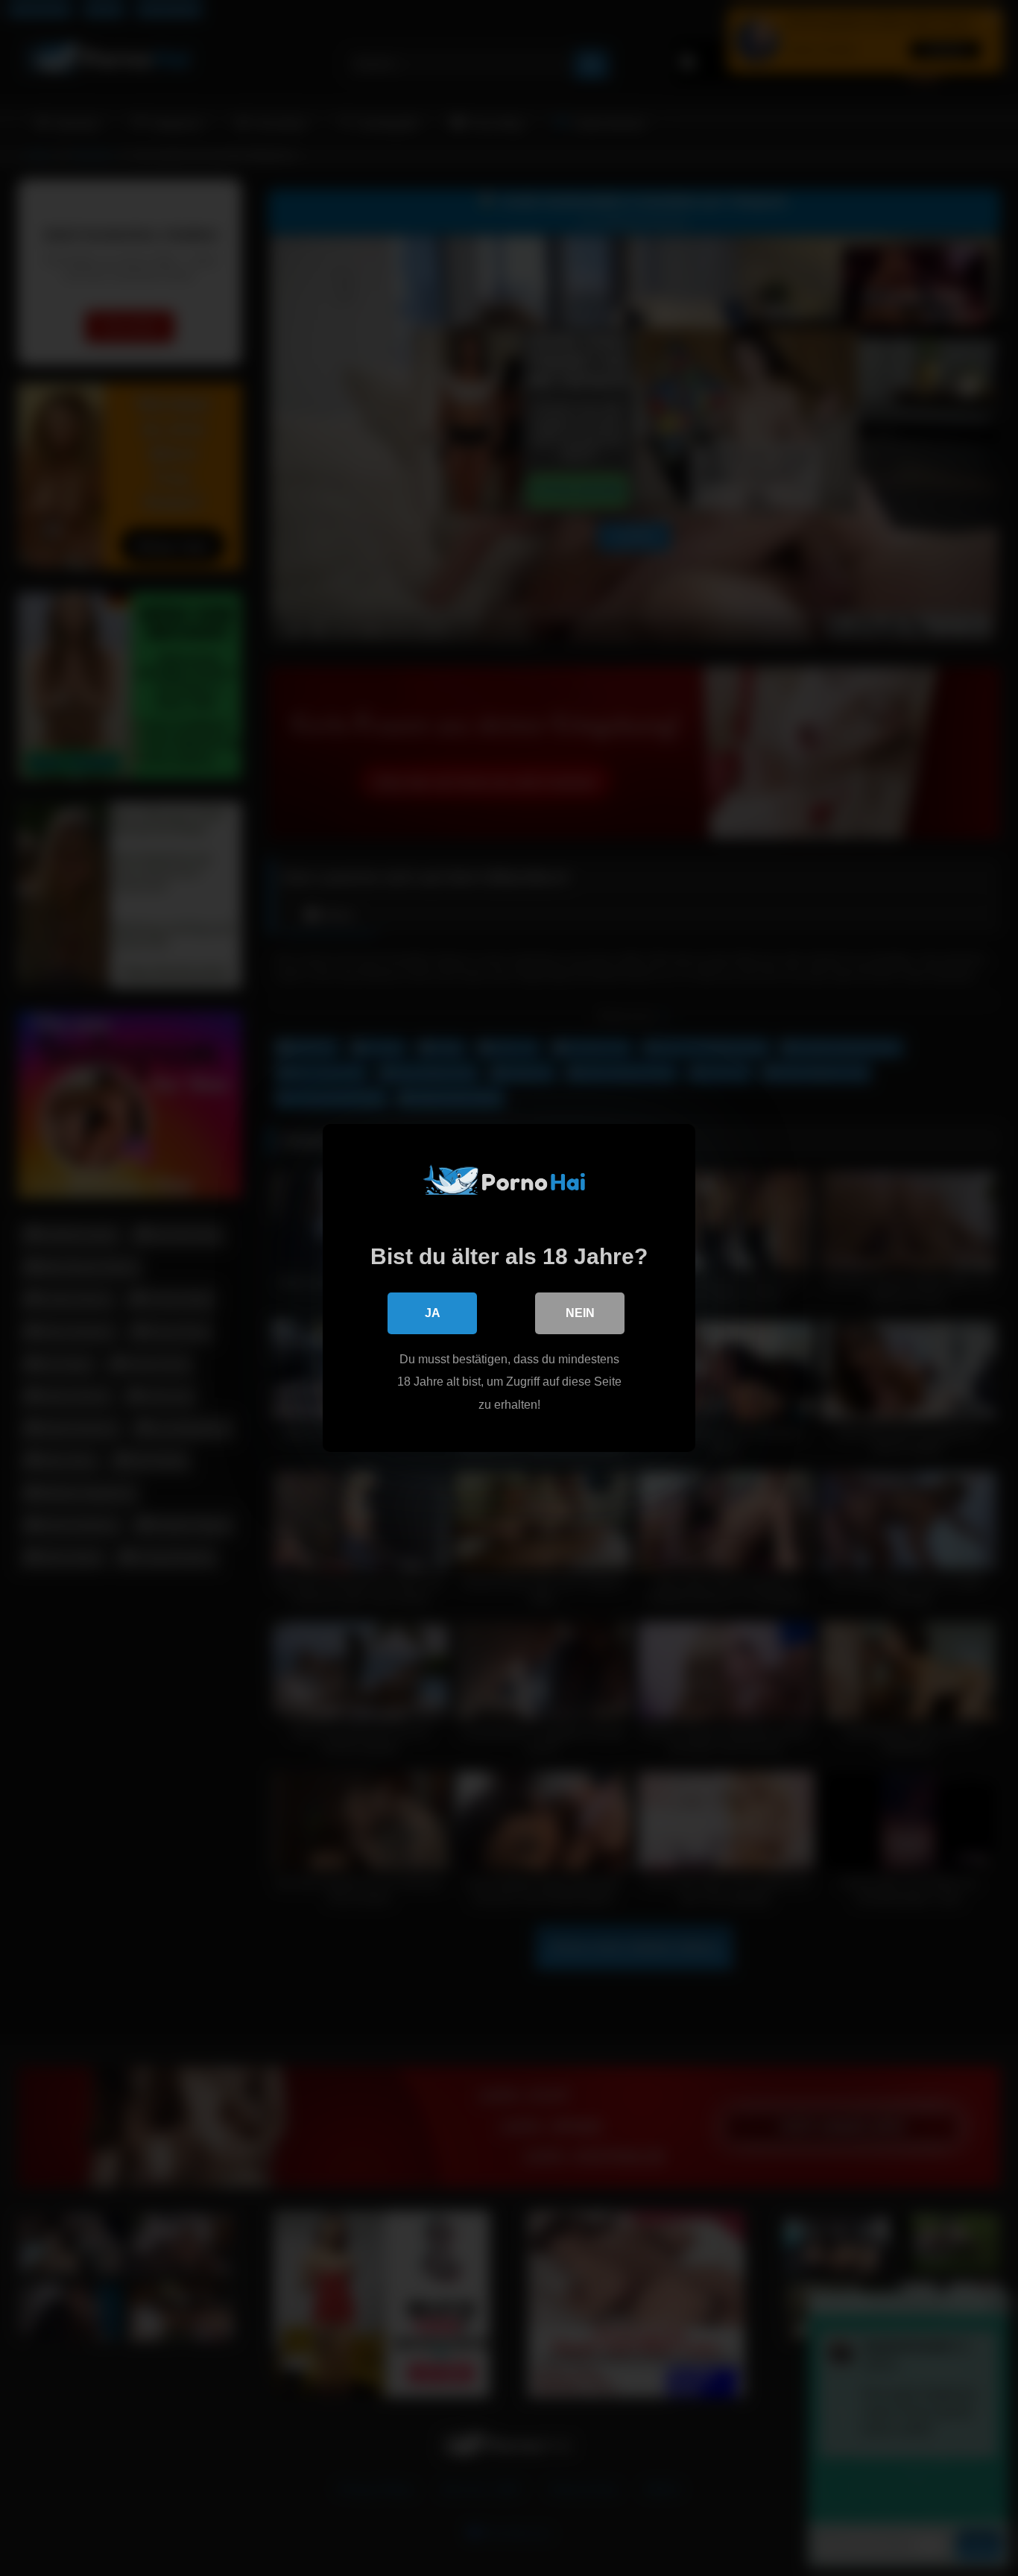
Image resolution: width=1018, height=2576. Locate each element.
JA (433, 1313)
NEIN (580, 1313)
